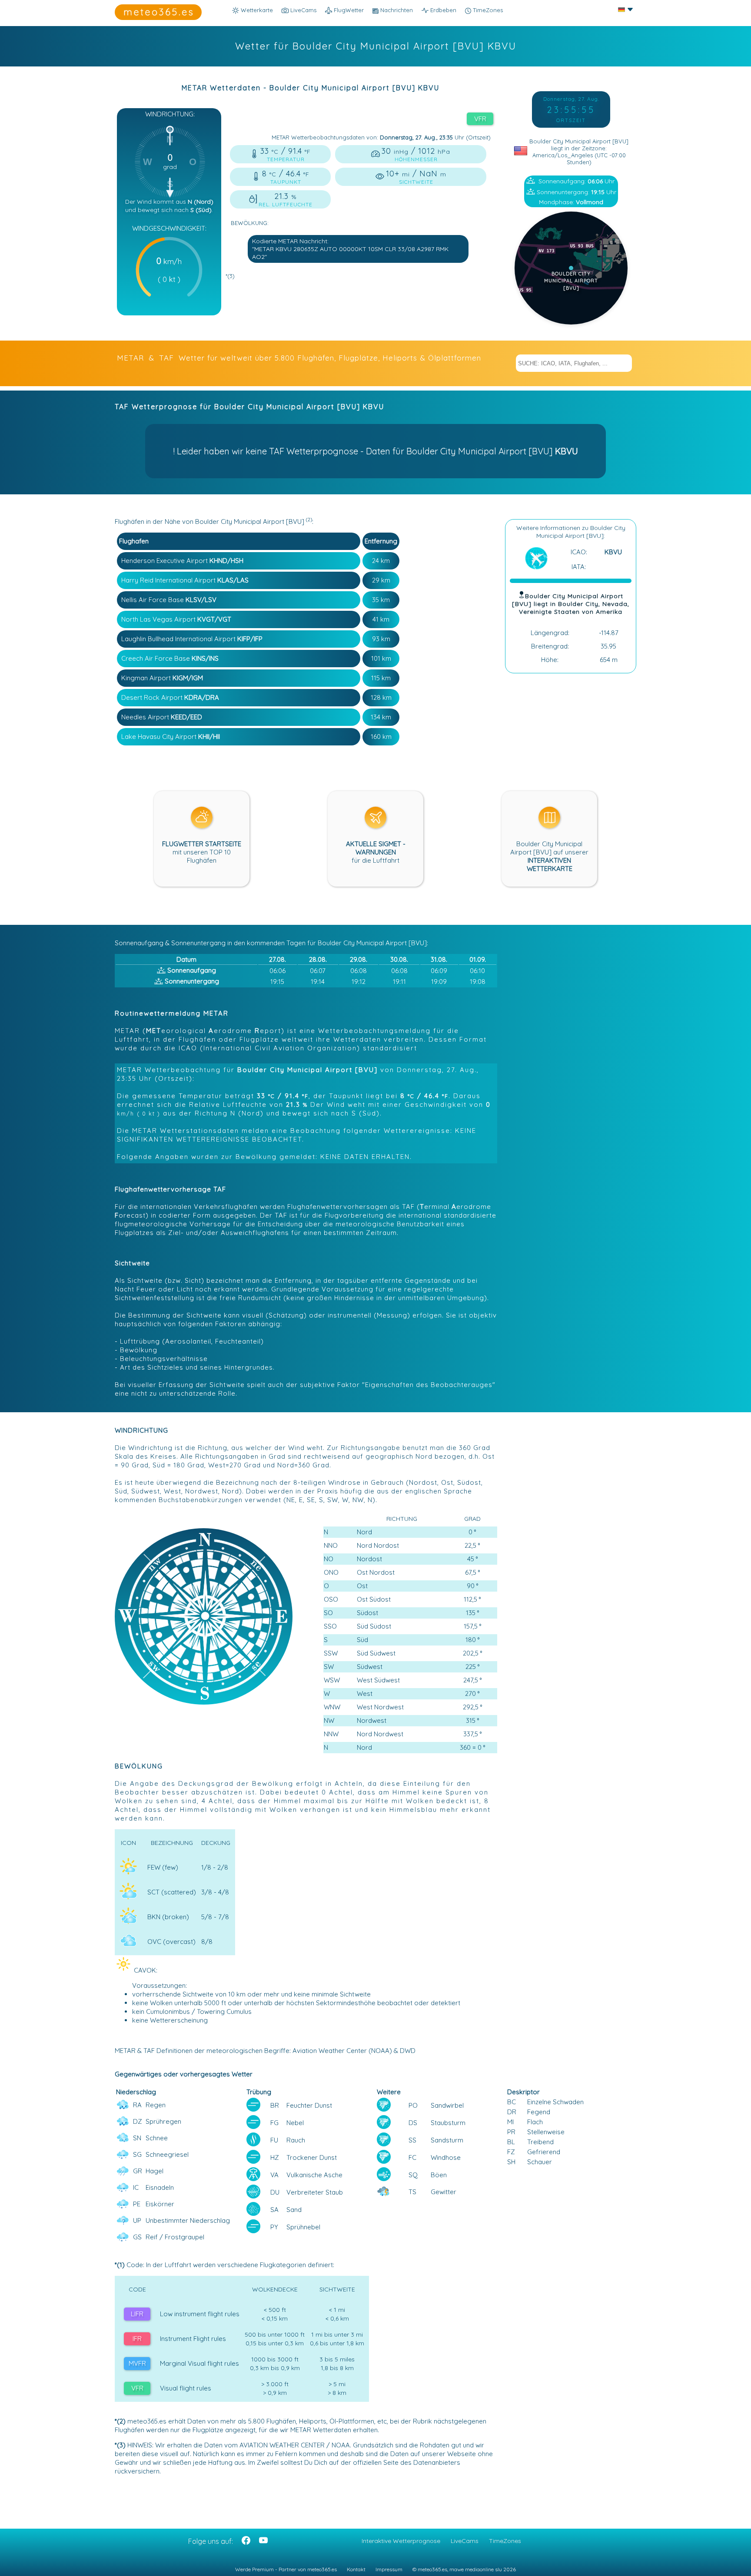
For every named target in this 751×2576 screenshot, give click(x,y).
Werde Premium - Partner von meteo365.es (286, 2569)
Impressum (389, 2569)
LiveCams (465, 2541)
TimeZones (487, 10)
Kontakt (356, 2569)
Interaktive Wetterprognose (401, 2541)
